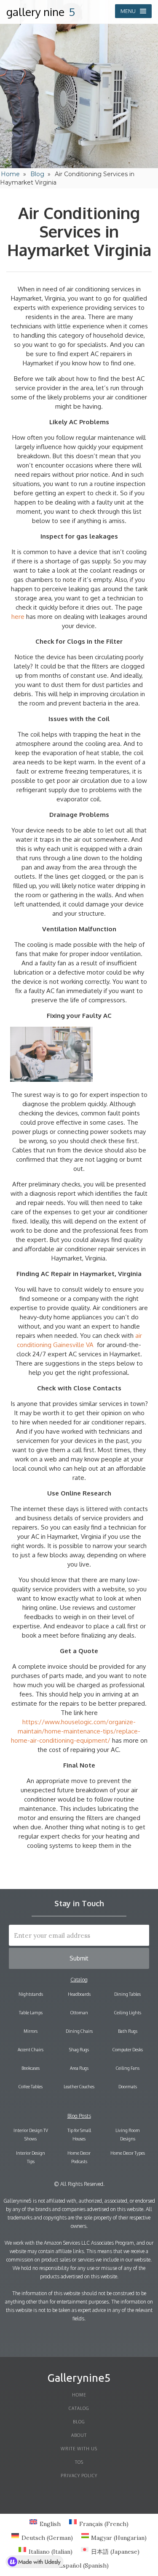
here (18, 617)
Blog (37, 174)
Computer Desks (128, 2050)
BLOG (79, 2422)
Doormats (128, 2087)
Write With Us (79, 2449)
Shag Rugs (79, 2050)
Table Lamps (31, 2013)
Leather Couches (79, 2087)
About (79, 2435)
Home (10, 174)
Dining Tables (127, 1994)
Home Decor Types (128, 2153)
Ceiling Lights (128, 2013)
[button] (133, 11)
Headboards (79, 1994)
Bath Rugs (128, 2031)
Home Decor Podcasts (79, 2157)
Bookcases (31, 2068)
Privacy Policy (79, 2476)
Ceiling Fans (128, 2068)
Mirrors (31, 2031)
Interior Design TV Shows (31, 2135)
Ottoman (79, 2013)
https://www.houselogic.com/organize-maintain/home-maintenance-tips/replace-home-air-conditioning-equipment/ (76, 1731)
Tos (79, 2462)
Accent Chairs (31, 2050)
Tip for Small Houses (79, 2135)
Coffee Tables (31, 2087)
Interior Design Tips (31, 2157)
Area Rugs (79, 2068)
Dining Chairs (79, 2031)
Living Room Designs (128, 2135)
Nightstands (31, 1994)
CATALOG (79, 2408)
